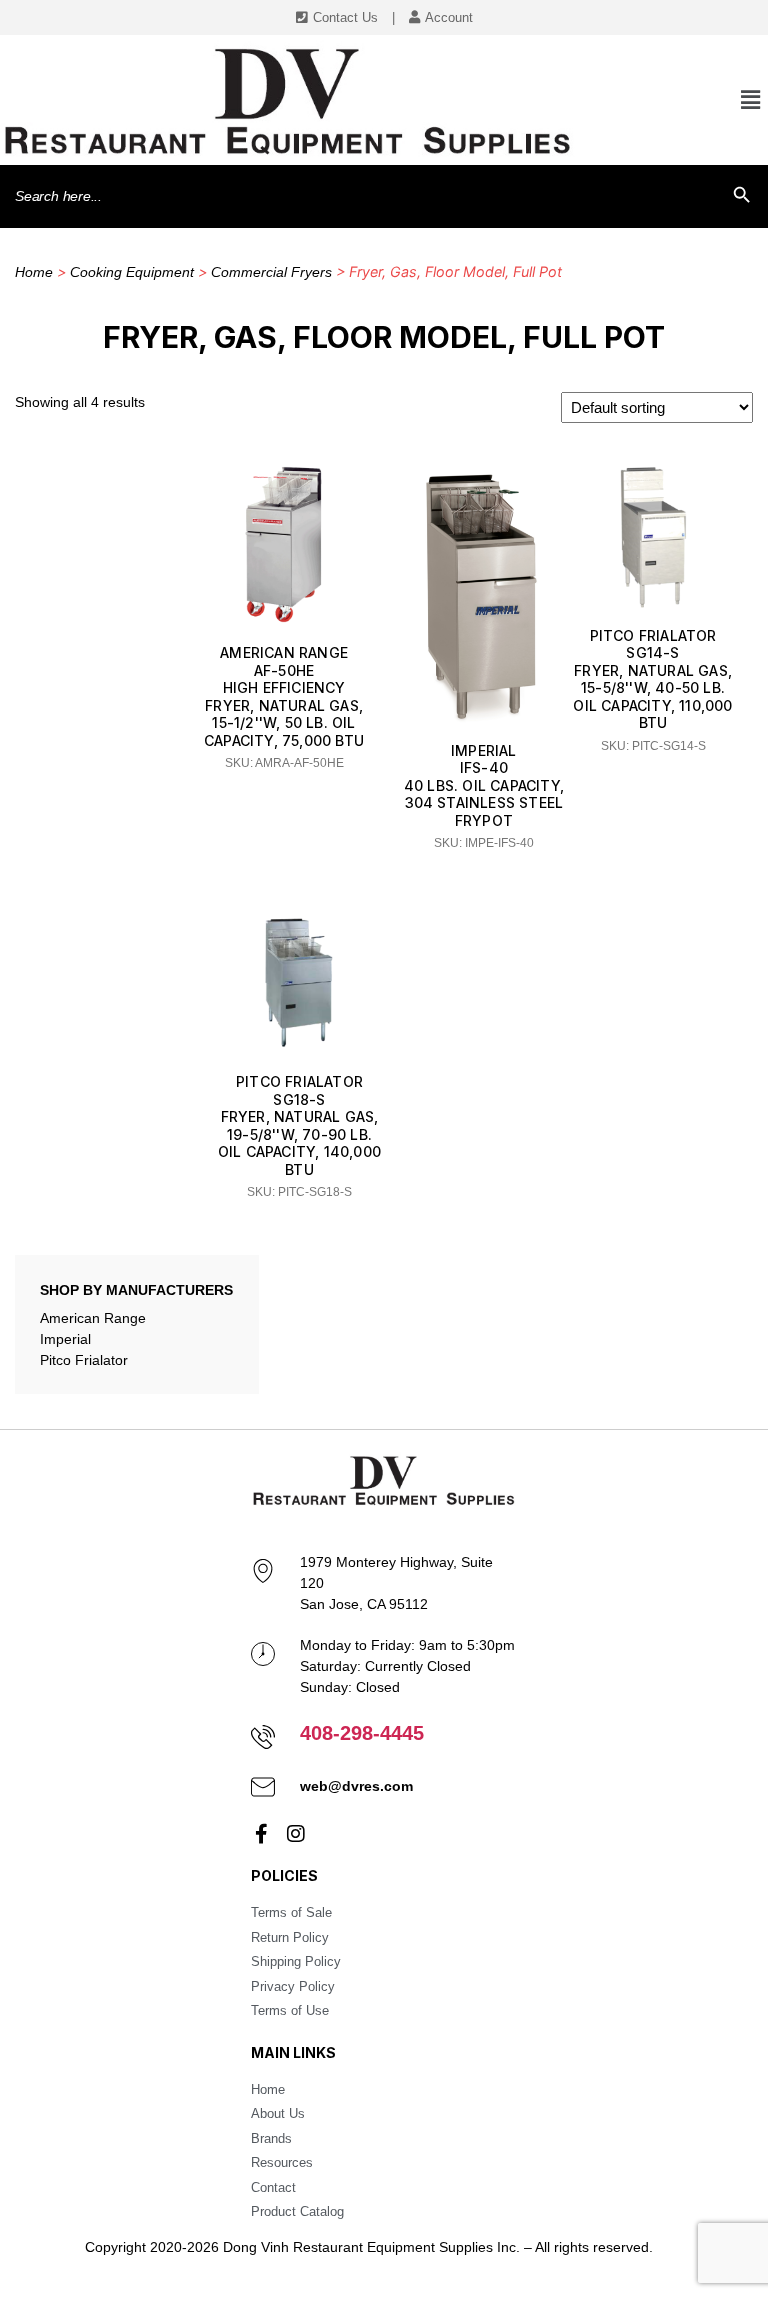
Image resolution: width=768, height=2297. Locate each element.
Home (34, 272)
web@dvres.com (356, 1786)
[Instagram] (296, 1834)
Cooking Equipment (132, 272)
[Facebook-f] (261, 1834)
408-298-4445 (362, 1733)
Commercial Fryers (271, 272)
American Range (93, 1318)
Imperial (65, 1339)
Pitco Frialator (84, 1360)
